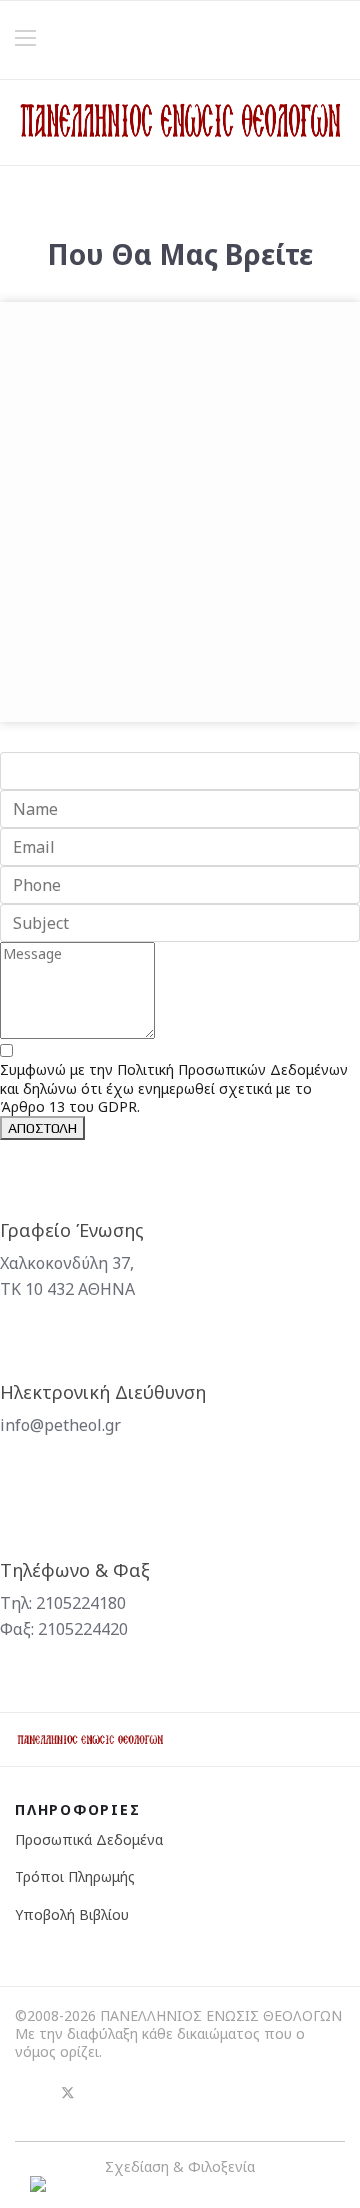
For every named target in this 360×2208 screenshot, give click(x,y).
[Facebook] (32, 2093)
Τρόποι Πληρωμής (75, 1876)
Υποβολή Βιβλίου (72, 1914)
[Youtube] (104, 2093)
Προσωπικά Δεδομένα (89, 1839)
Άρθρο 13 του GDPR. (70, 1106)
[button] (338, 39)
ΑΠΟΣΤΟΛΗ (42, 1128)
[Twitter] (68, 2093)
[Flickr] (140, 2093)
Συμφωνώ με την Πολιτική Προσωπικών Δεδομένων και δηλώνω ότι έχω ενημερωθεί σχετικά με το (174, 1088)
